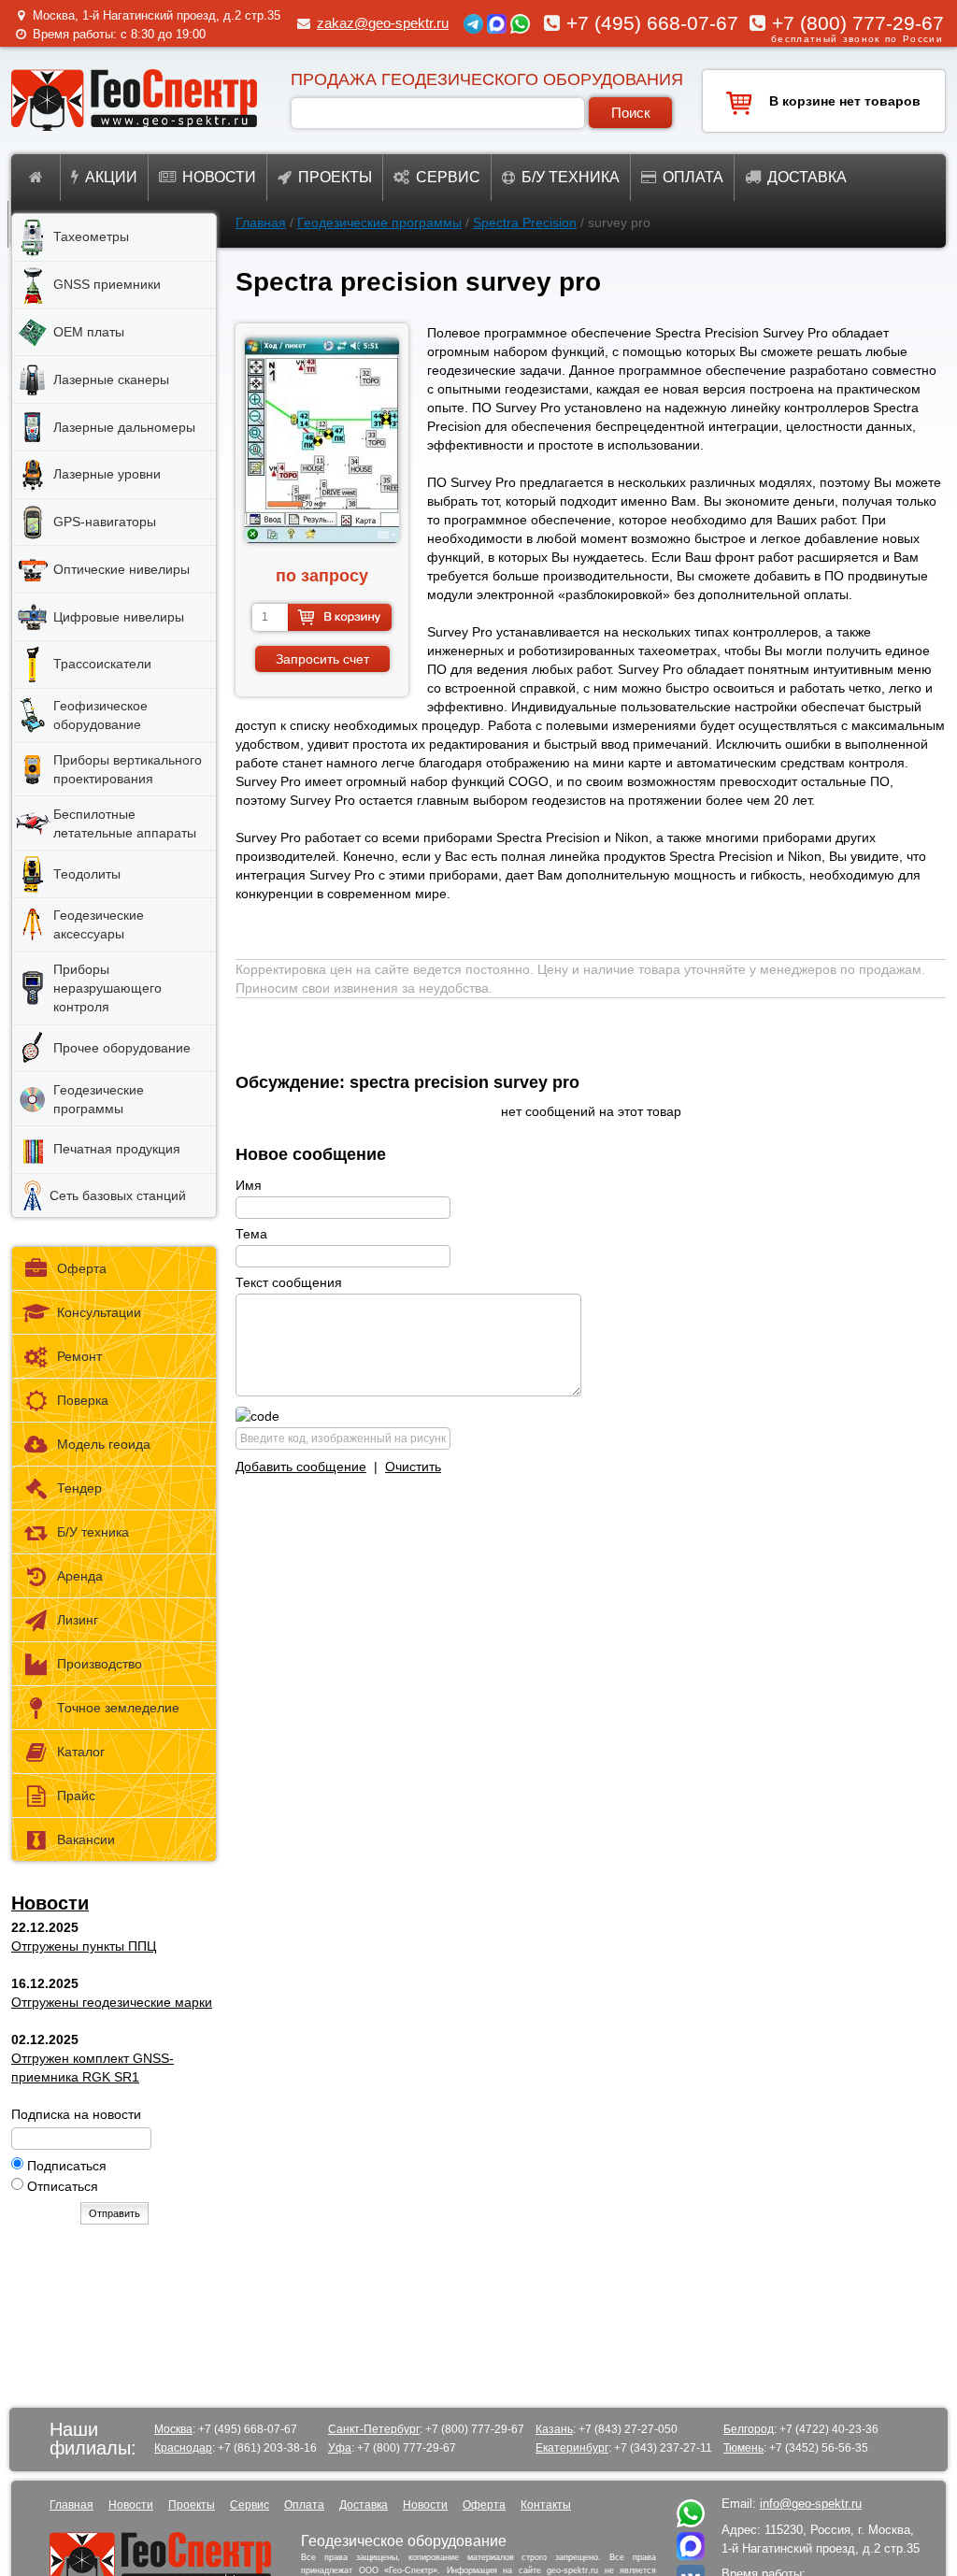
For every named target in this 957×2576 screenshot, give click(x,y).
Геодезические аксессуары (99, 924)
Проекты (335, 177)
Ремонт (79, 1356)
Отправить (114, 2213)
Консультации (99, 1312)
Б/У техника (93, 1532)
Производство (100, 1664)
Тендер (79, 1488)
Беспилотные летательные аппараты (125, 823)
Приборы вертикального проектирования (128, 769)
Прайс (76, 1796)
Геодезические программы (379, 222)
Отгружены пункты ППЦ (84, 1946)
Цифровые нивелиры (119, 617)
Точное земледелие (118, 1708)
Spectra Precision (525, 222)
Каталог (81, 1752)
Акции (111, 177)
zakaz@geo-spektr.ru (383, 23)
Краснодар (183, 2448)
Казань (554, 2429)
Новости (219, 177)
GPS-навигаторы (105, 522)
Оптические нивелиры (121, 569)
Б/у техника (571, 177)
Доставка (807, 177)
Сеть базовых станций (118, 1195)
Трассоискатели (102, 664)
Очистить (413, 1467)
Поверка (83, 1400)
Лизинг (78, 1620)
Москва (173, 2429)
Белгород (749, 2429)
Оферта (82, 1268)
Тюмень (743, 2448)
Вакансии (86, 1839)
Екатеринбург (572, 2448)
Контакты (546, 2505)
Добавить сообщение (301, 1467)
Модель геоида (104, 1444)
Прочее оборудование (122, 1048)
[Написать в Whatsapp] (691, 2523)
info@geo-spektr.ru (811, 2504)
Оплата (693, 177)
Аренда (80, 1576)
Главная (261, 222)
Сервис (448, 177)
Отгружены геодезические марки (112, 2002)
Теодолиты (87, 874)
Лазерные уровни (107, 474)
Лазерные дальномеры (124, 427)
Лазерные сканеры (111, 379)
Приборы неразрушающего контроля (107, 988)
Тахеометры (91, 236)
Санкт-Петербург (374, 2429)
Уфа (340, 2448)
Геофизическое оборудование (100, 715)
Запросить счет (322, 659)
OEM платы (89, 332)
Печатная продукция (117, 1149)
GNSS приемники (107, 284)
